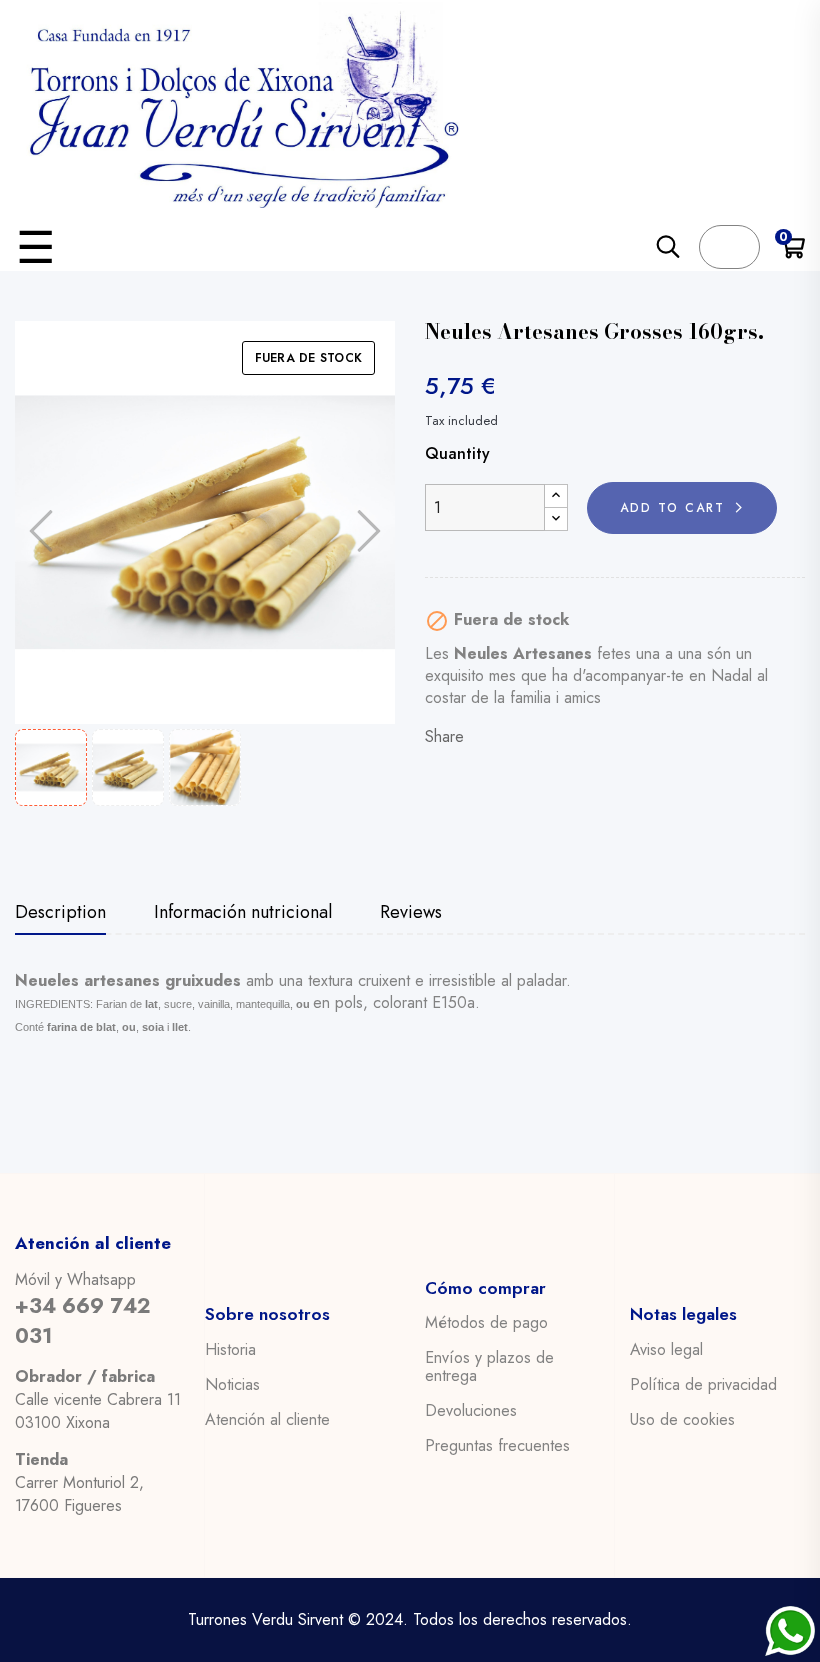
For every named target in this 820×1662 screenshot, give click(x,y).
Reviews (411, 913)
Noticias (232, 1385)
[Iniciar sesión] (729, 247)
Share (490, 736)
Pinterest (554, 736)
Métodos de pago (486, 1323)
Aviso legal (666, 1350)
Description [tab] (60, 913)
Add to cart (672, 508)
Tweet (522, 736)
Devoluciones (471, 1411)
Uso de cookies (682, 1420)
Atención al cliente (267, 1420)
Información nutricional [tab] (243, 913)
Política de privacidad (703, 1385)
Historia (230, 1350)
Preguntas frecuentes (497, 1446)
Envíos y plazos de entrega (489, 1367)
